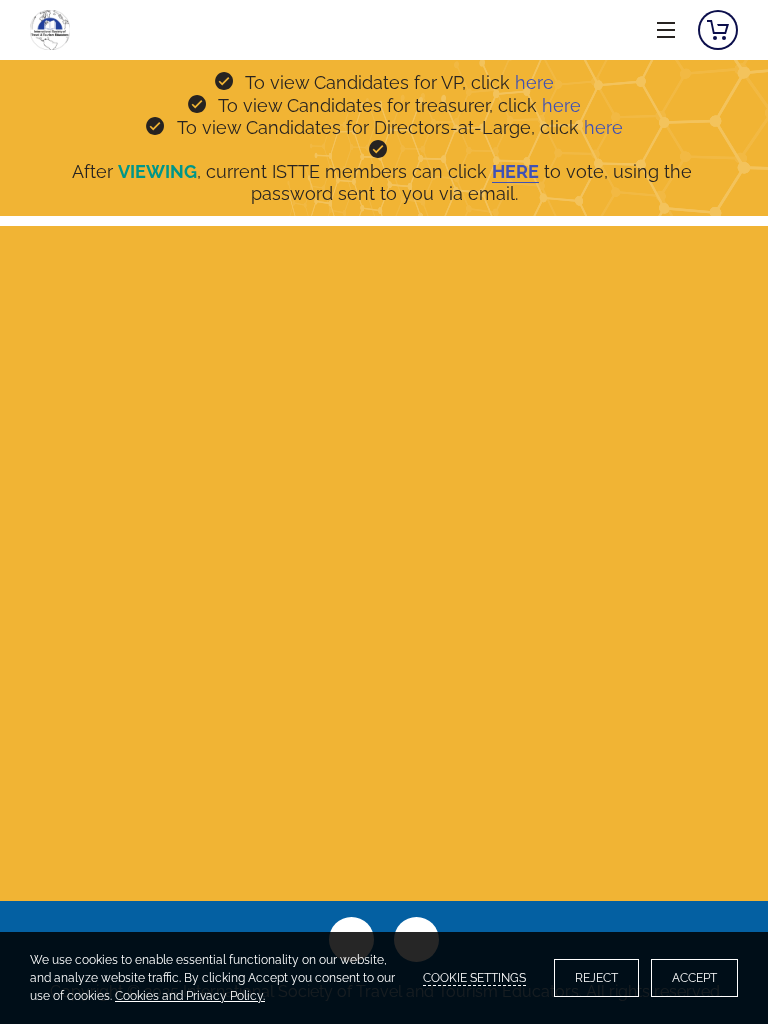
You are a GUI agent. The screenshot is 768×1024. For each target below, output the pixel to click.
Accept (694, 978)
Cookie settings (474, 978)
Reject (596, 978)
